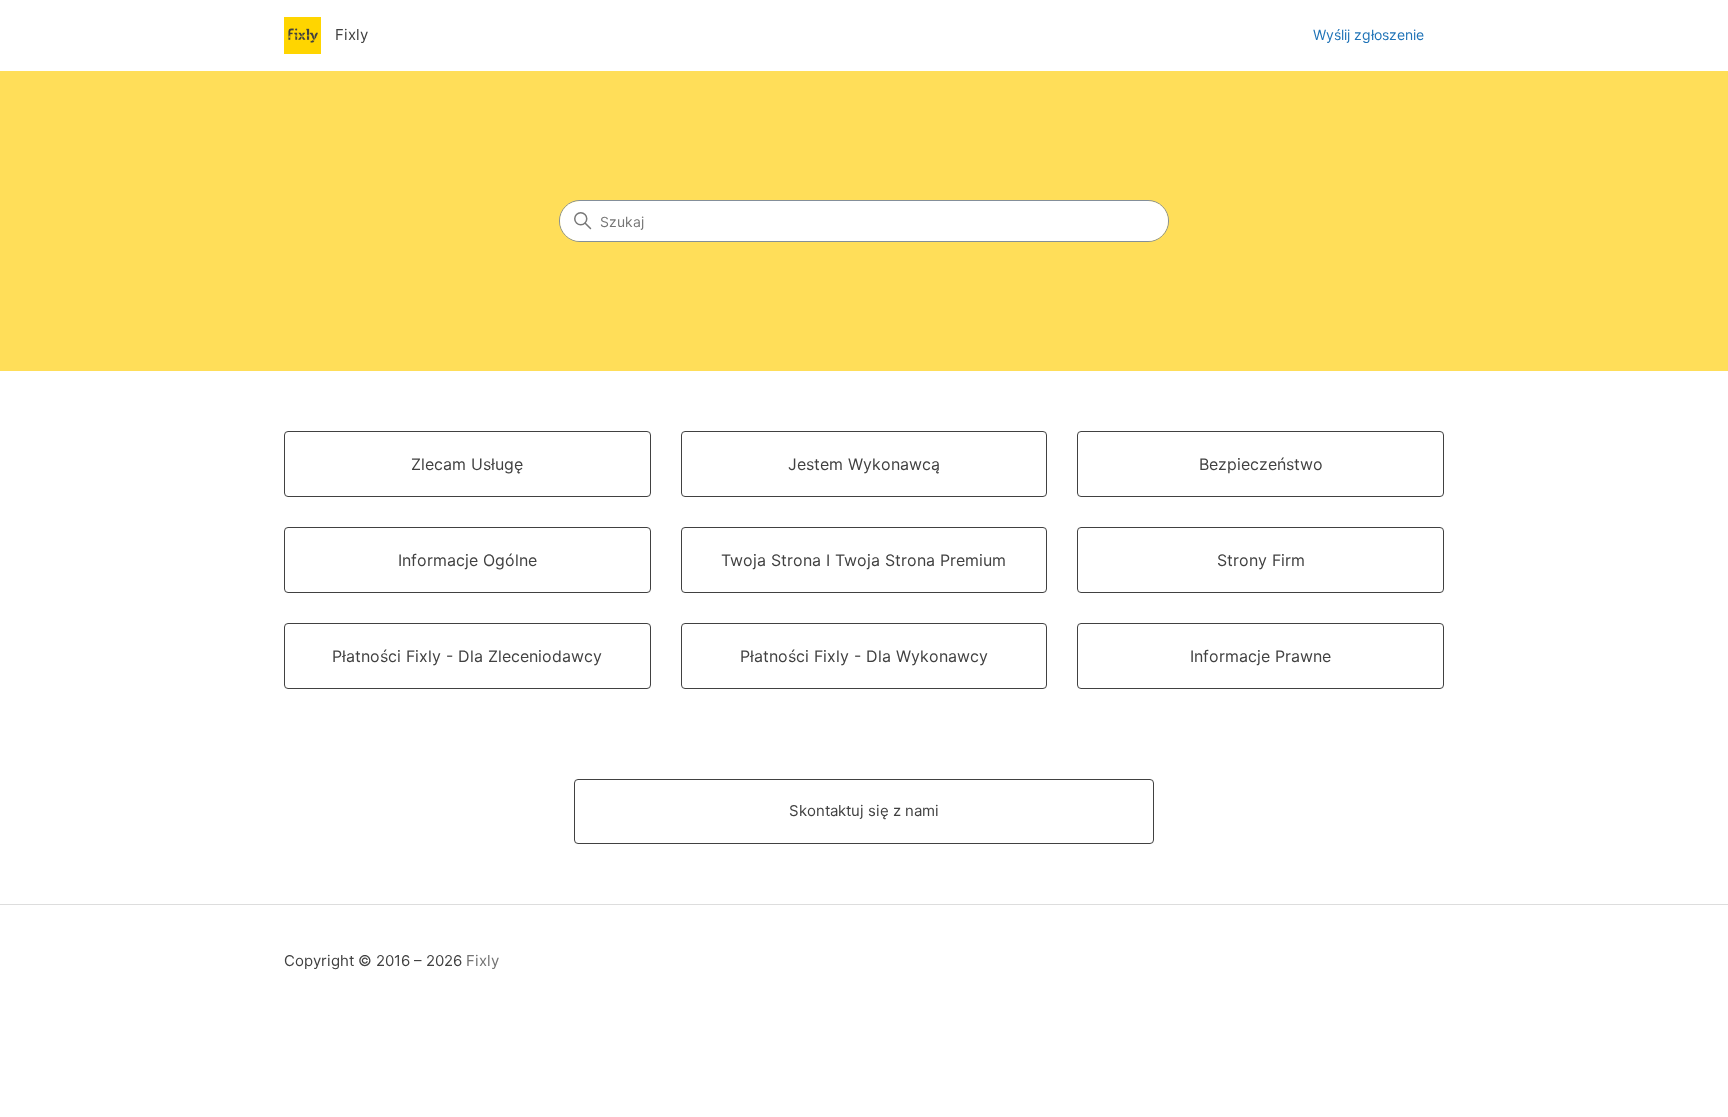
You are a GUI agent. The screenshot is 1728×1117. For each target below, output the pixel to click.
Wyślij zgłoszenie (1368, 34)
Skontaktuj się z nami (864, 810)
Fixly (482, 960)
